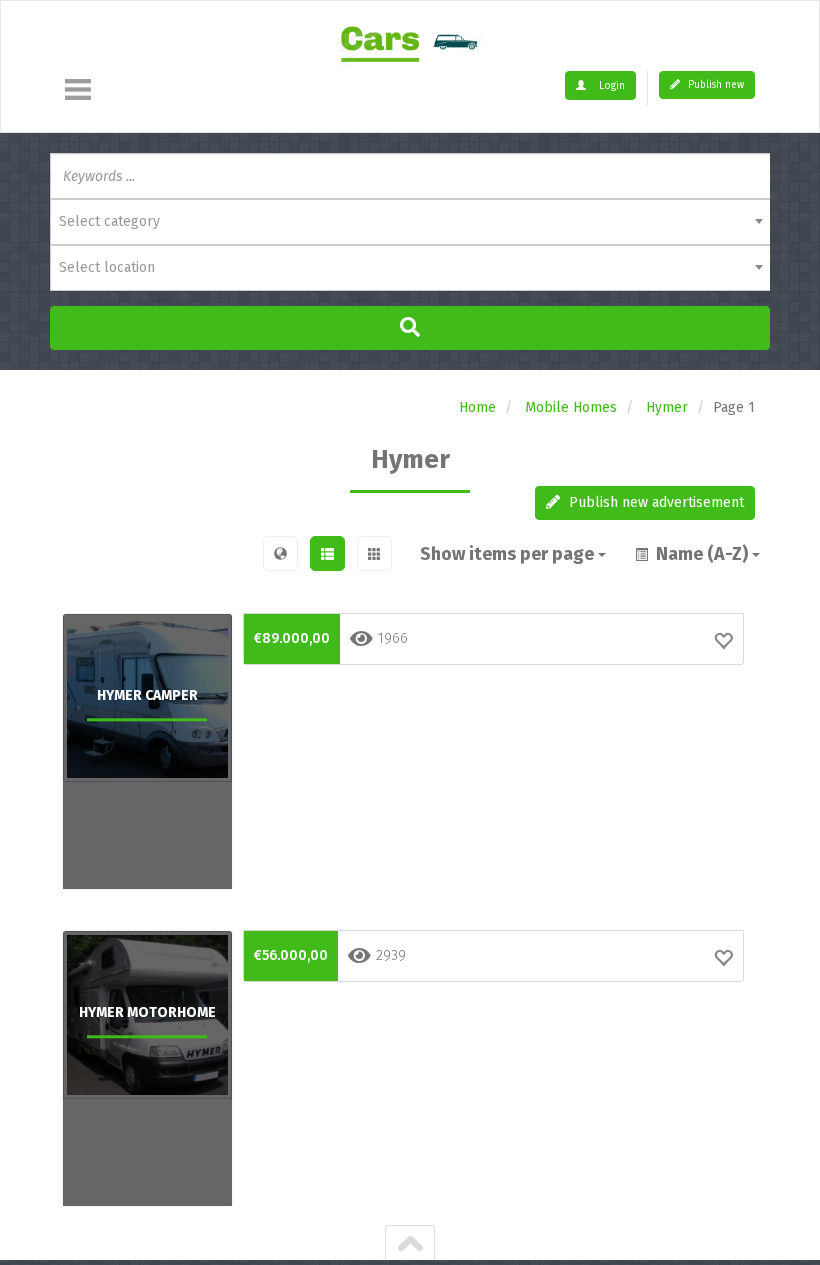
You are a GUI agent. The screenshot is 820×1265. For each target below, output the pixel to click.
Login (610, 86)
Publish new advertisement (654, 502)
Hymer (667, 407)
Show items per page (509, 554)
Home (477, 407)
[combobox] (410, 222)
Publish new (714, 85)
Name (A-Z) (700, 554)
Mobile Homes (571, 407)
